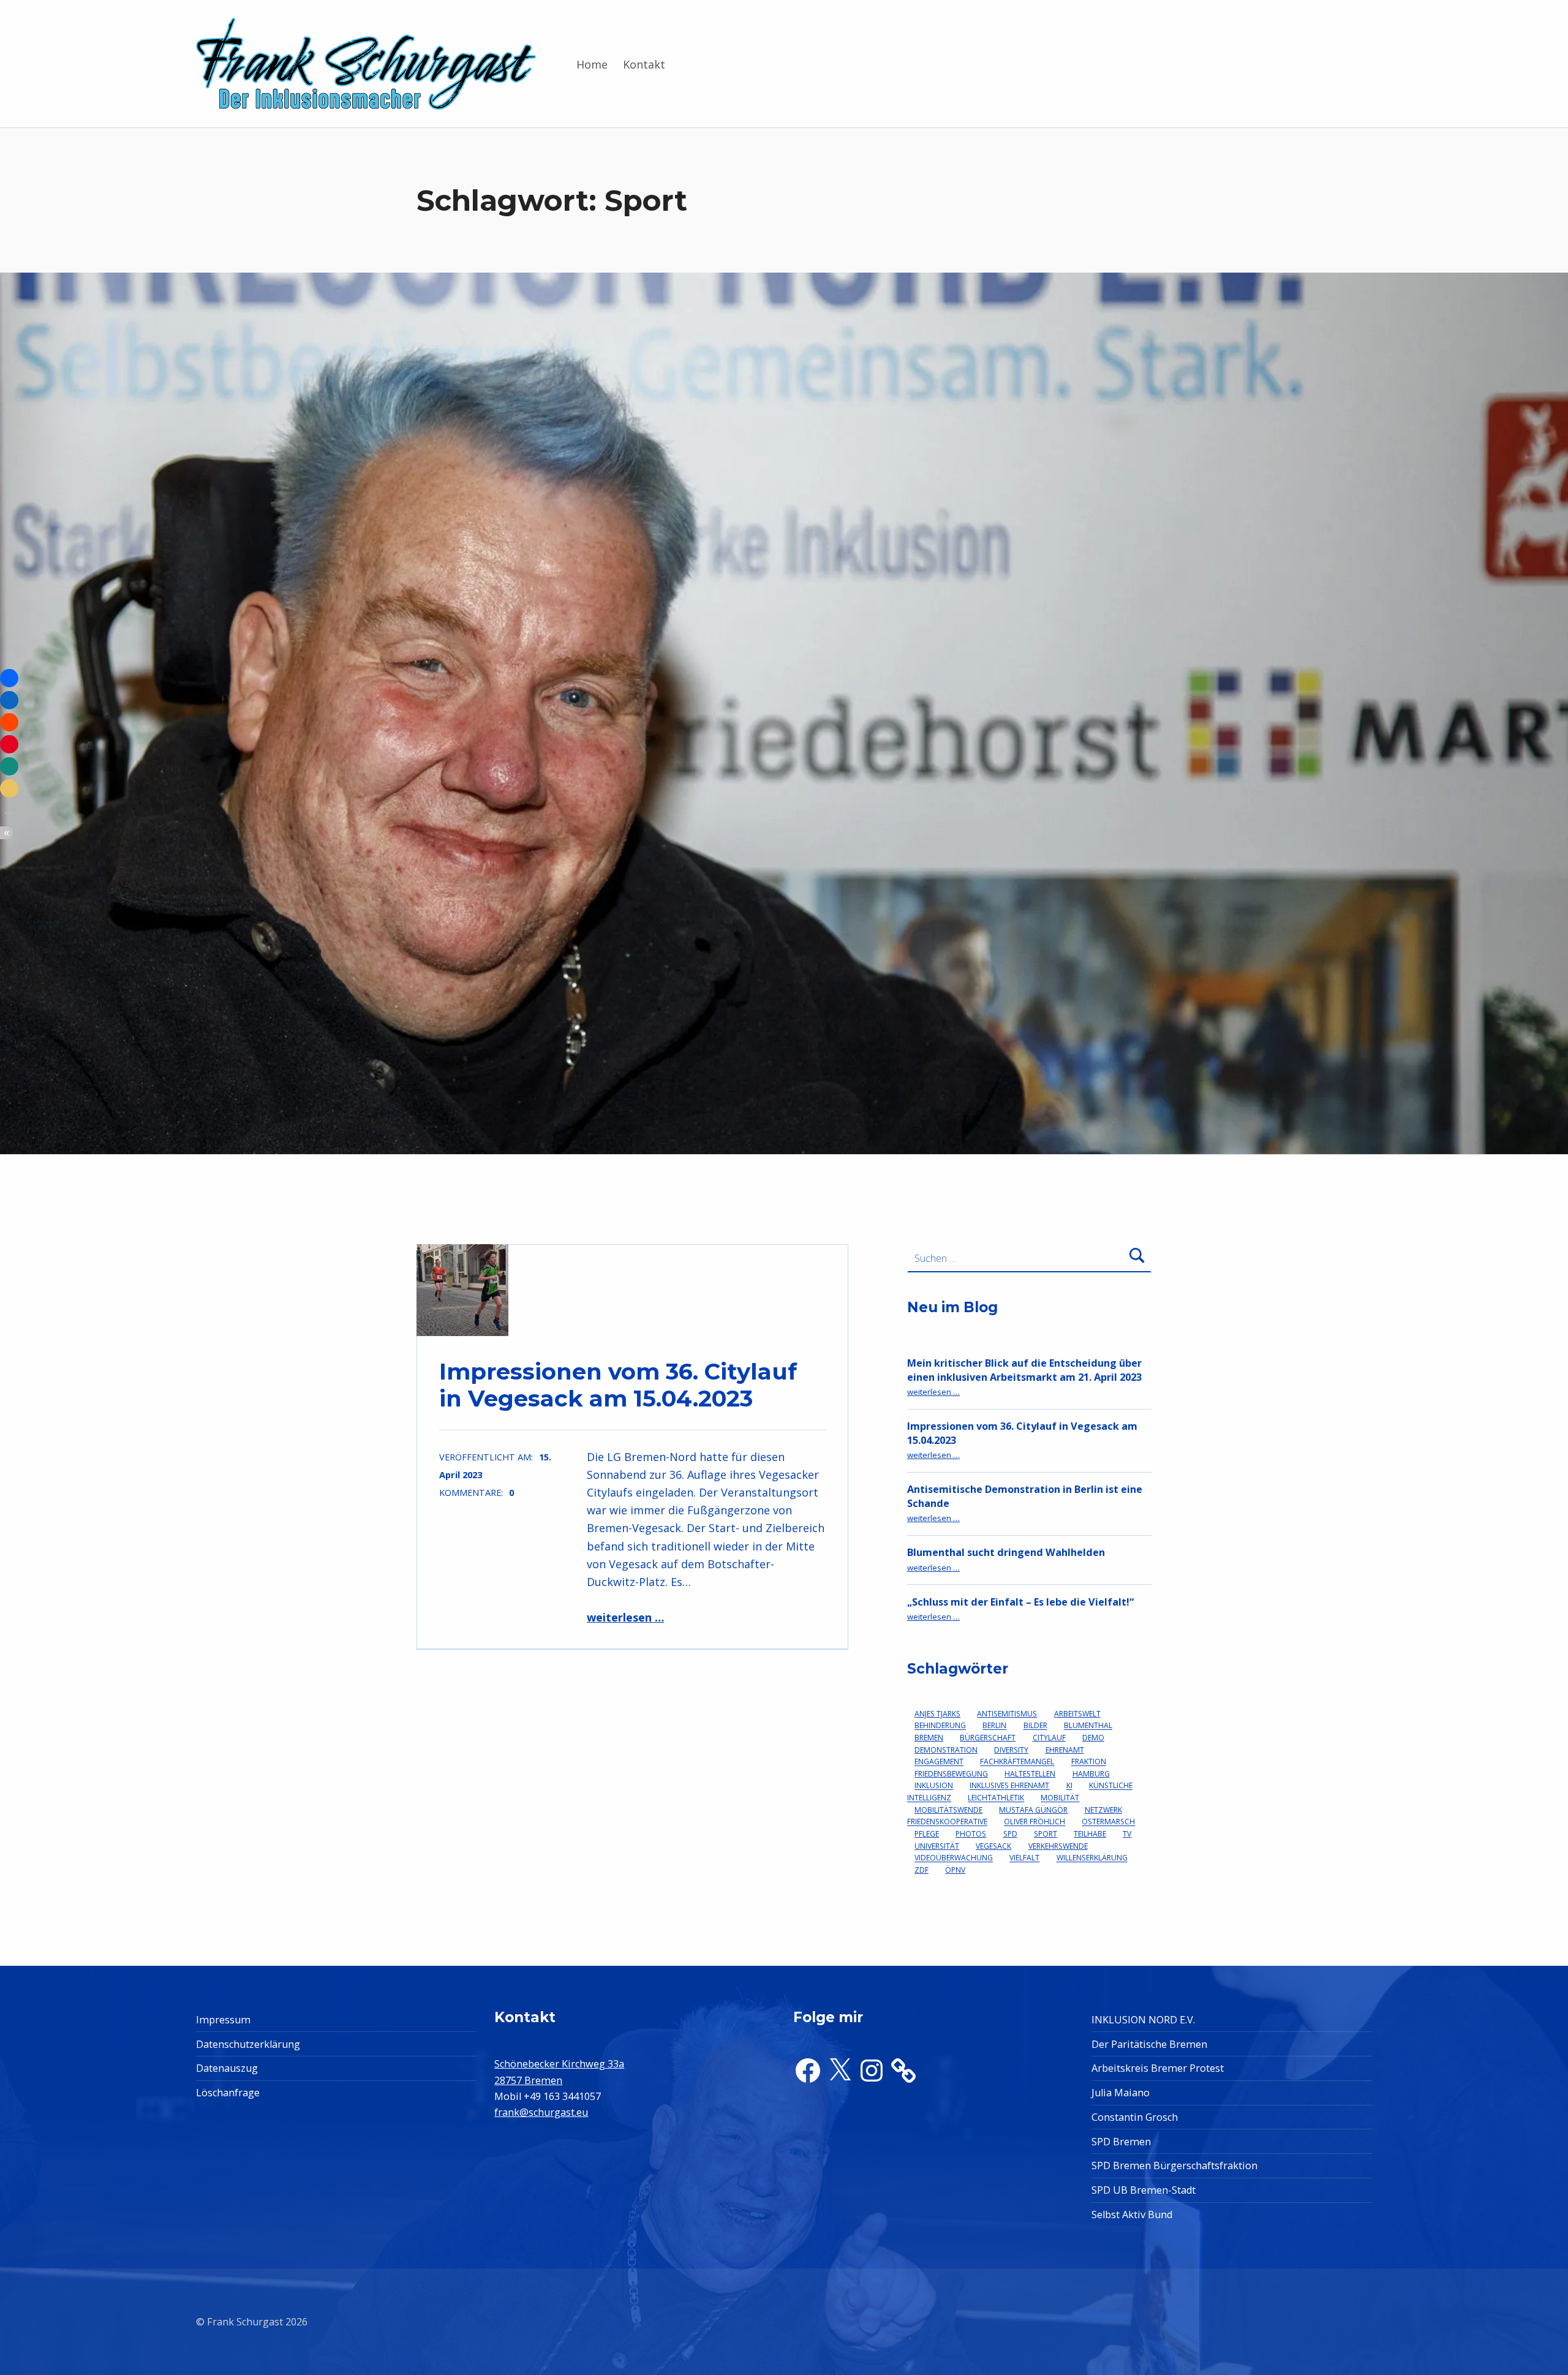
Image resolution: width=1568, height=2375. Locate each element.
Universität (937, 1846)
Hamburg (1091, 1774)
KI (1069, 1786)
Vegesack (993, 1846)
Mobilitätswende (948, 1810)
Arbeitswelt (1077, 1714)
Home (592, 64)
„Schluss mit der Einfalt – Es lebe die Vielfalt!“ (1020, 1602)
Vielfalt (1024, 1858)
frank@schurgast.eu (541, 2112)
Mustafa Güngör (1033, 1810)
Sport (1046, 1834)
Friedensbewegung (951, 1774)
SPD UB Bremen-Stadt (1144, 2190)
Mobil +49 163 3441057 (548, 2096)
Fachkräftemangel (1017, 1762)
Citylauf (1049, 1738)
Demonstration (946, 1750)
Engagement (939, 1762)
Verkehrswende (1058, 1846)
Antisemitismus (1007, 1714)
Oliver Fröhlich (1035, 1822)
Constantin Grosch (1135, 2117)
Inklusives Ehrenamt (1009, 1786)
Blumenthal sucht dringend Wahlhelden (1006, 1552)
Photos (971, 1834)
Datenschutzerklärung (248, 2044)
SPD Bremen (1121, 2142)
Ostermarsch (1108, 1822)
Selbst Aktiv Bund (1132, 2215)
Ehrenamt (1065, 1750)
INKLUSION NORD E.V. (1143, 2020)
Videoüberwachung (954, 1858)
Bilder (1035, 1726)
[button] (9, 678)
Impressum (223, 2020)
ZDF (922, 1870)
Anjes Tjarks (937, 1714)
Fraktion (1089, 1762)
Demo (1093, 1738)
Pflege (927, 1834)
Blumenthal (1088, 1726)
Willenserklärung (1092, 1858)
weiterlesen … (625, 1617)
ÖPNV (955, 1870)
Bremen (929, 1738)
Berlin (994, 1726)
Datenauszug (227, 2068)
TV (1127, 1834)
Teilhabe (1090, 1834)
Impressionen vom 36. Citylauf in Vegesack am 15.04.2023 (618, 1385)
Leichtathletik (996, 1798)
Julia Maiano (1121, 2093)
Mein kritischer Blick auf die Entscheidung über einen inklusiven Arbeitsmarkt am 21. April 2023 (1024, 1370)
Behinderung (940, 1726)
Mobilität (1060, 1798)
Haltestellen (1030, 1774)
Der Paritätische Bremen (1149, 2044)
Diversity (1011, 1750)
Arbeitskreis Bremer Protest (1158, 2068)
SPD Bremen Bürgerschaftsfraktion (1174, 2165)
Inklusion (934, 1786)
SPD (1010, 1834)
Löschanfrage (228, 2093)
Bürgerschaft (988, 1738)
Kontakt (644, 64)
